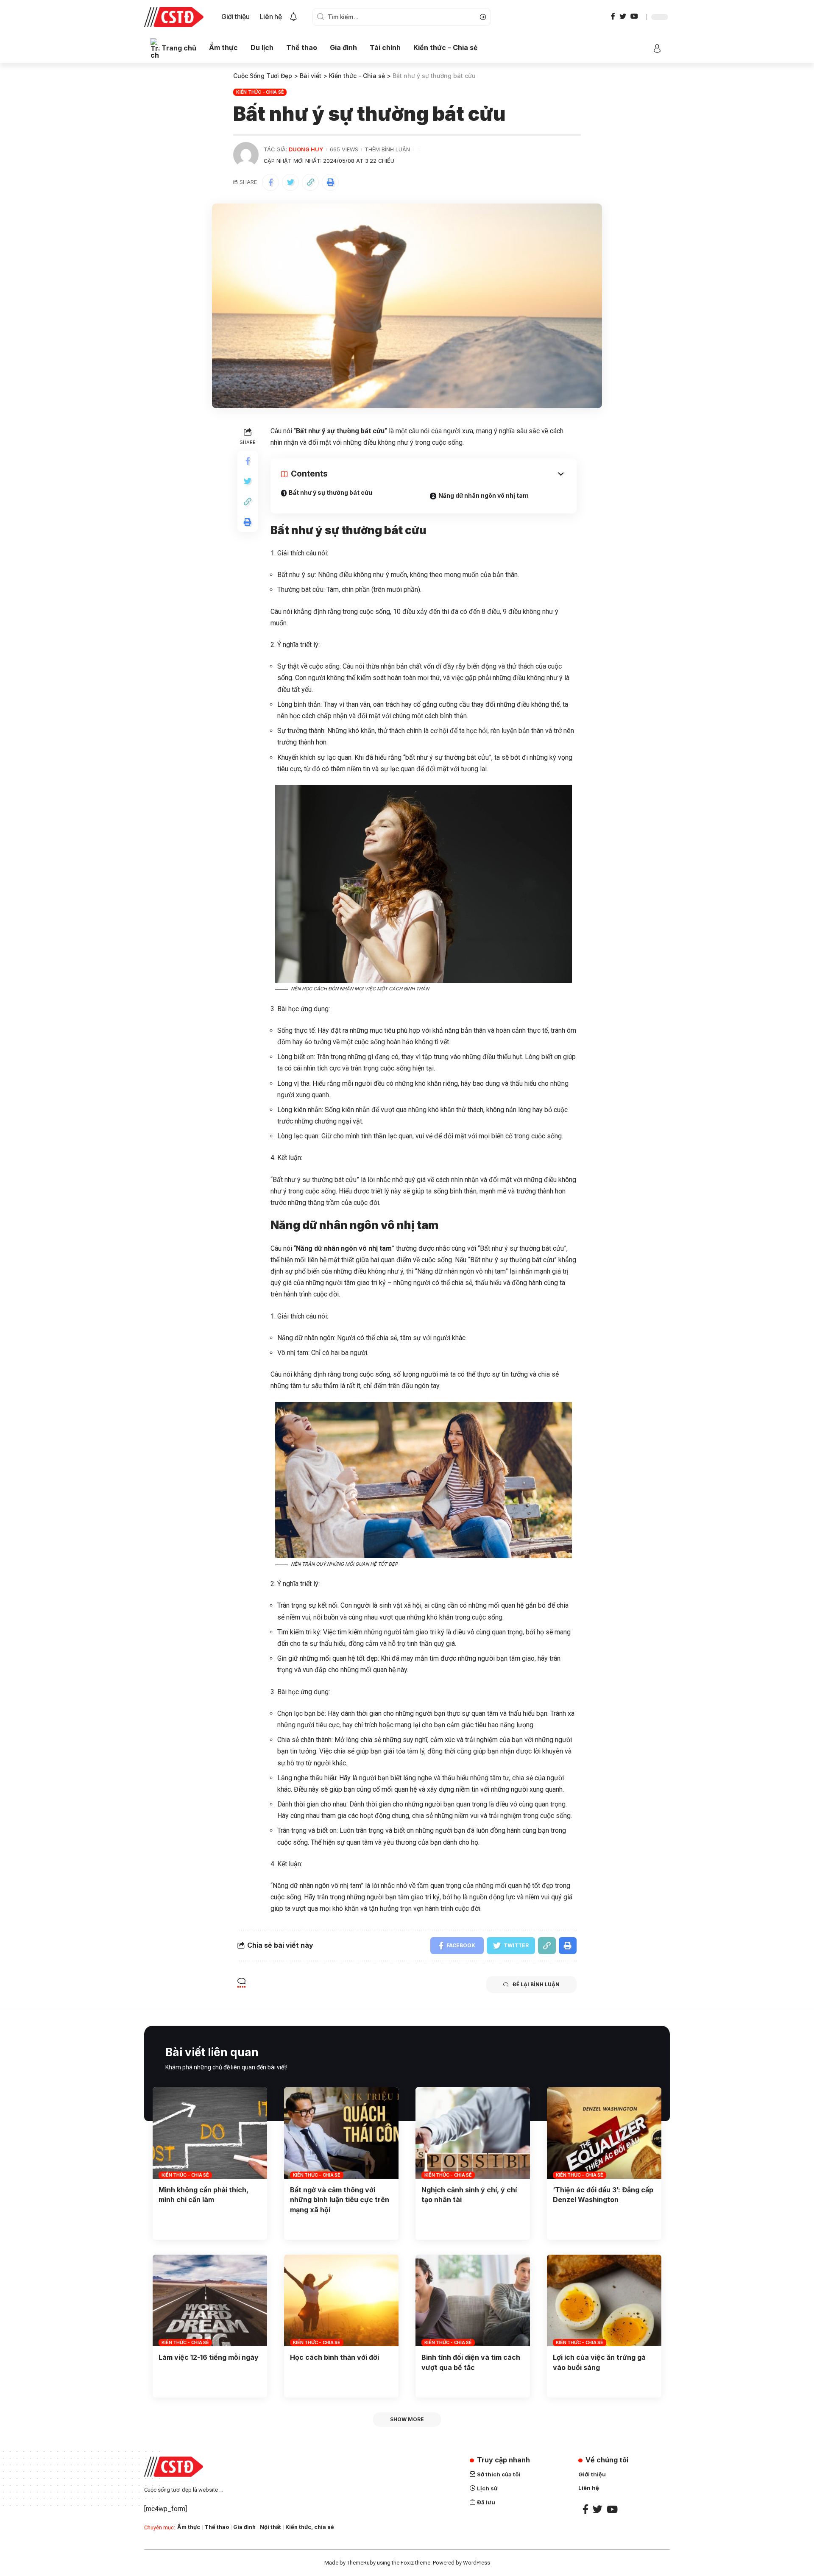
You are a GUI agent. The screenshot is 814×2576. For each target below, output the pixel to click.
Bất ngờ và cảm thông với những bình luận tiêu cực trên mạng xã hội (340, 2200)
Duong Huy (306, 149)
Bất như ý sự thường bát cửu (330, 492)
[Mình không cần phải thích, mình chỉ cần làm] (210, 2133)
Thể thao (217, 2527)
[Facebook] (613, 16)
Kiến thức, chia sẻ (310, 2527)
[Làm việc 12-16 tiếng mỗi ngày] (210, 2300)
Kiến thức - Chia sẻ (260, 92)
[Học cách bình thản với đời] (341, 2300)
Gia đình (244, 2527)
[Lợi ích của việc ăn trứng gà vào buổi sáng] (604, 2300)
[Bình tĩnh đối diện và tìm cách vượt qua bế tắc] (473, 2300)
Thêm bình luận (387, 149)
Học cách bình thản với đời (335, 2357)
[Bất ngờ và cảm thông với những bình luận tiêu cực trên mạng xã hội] (341, 2133)
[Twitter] (623, 16)
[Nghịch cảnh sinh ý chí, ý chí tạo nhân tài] (473, 2133)
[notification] (293, 17)
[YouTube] (634, 16)
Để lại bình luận (536, 1984)
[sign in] (657, 48)
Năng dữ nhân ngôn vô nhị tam (484, 495)
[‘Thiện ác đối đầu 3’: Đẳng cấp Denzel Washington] (604, 2133)
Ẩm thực (189, 2527)
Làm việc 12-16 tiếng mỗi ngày (209, 2357)
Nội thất (270, 2527)
